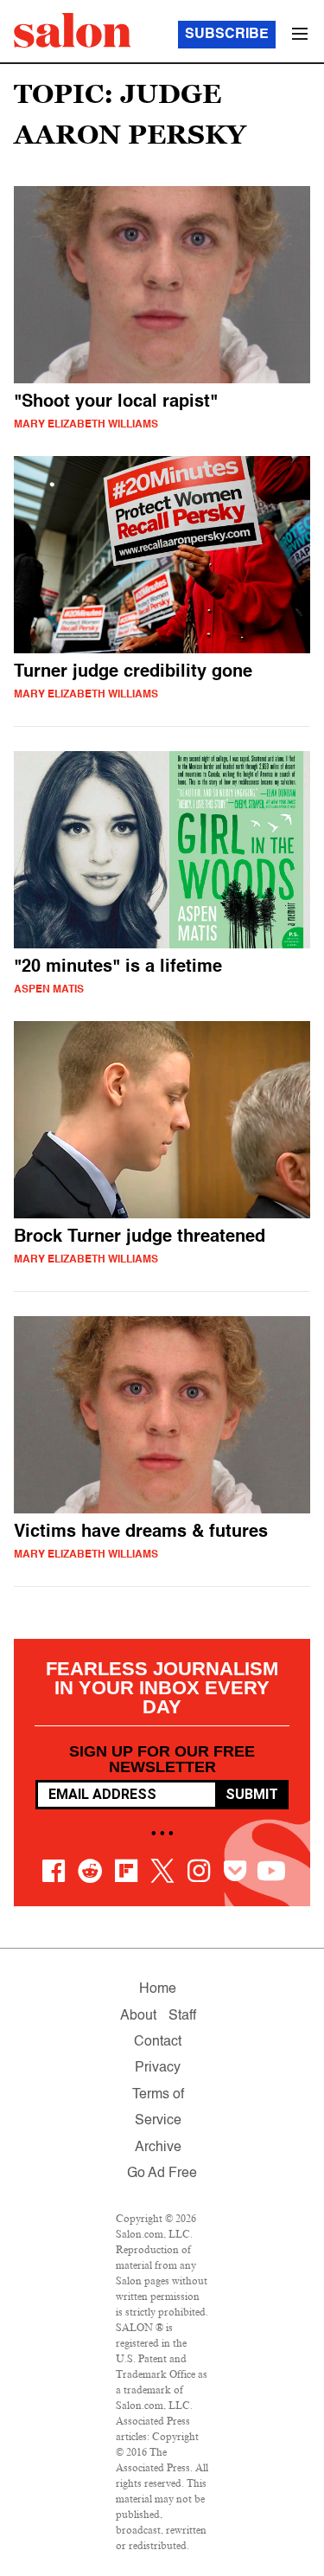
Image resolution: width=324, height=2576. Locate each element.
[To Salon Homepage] (73, 30)
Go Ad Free (162, 2174)
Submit (252, 1794)
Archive (158, 2148)
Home (158, 1989)
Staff (182, 2016)
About (138, 2016)
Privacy (158, 2068)
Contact (158, 2042)
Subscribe (227, 35)
